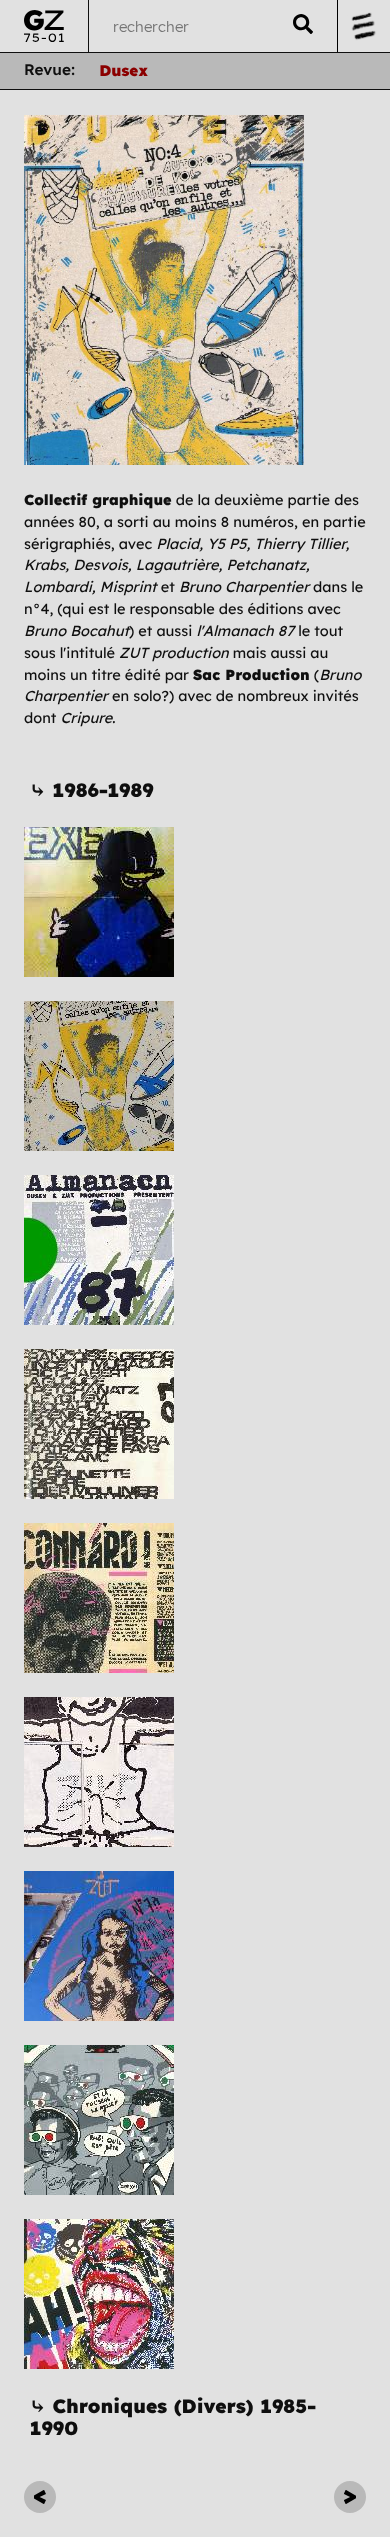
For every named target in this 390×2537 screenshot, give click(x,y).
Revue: (49, 70)
